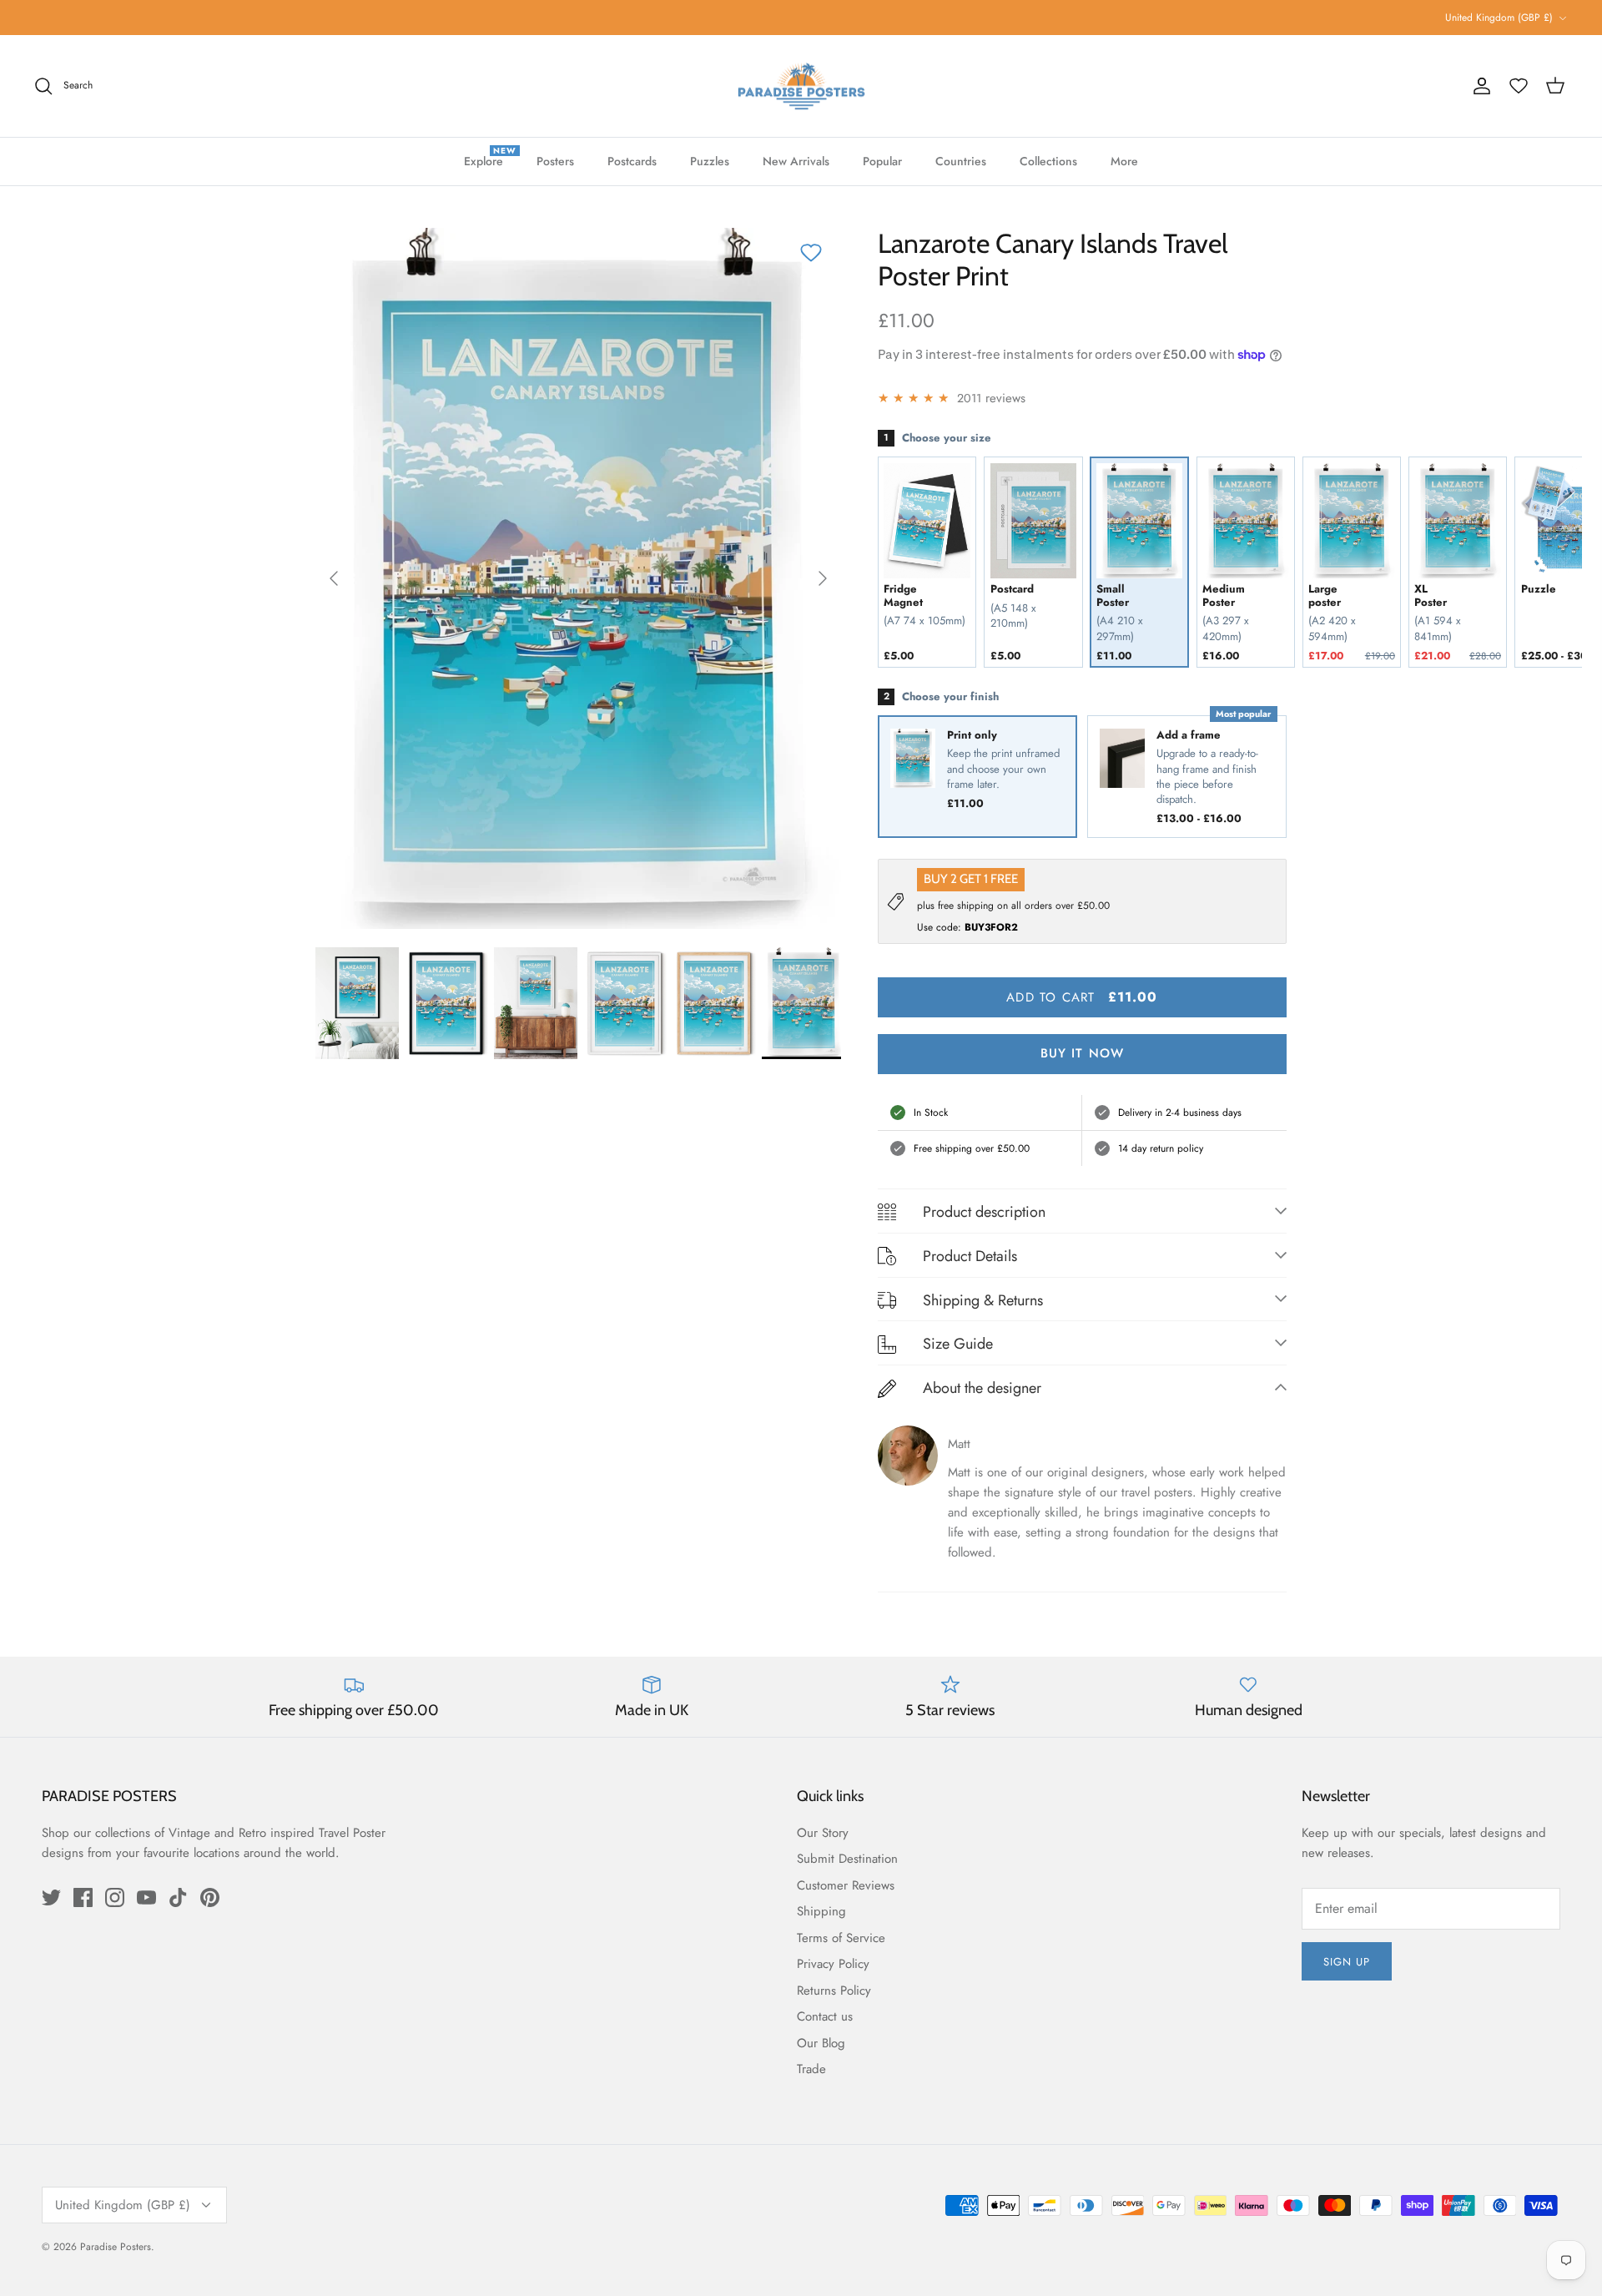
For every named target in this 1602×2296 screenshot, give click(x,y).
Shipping (821, 1911)
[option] (578, 578)
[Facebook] (83, 1897)
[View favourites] (1519, 86)
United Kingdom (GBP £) (1499, 18)
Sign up (1347, 1962)
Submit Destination (847, 1859)
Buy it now (1083, 1053)
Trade (811, 2069)
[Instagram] (115, 1897)
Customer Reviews (846, 1885)
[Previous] (334, 578)
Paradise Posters (116, 2247)
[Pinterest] (210, 1897)
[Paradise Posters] (801, 86)
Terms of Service (841, 1938)
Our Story (823, 1833)
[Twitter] (51, 1897)
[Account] (1482, 86)
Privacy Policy (833, 1964)
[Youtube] (146, 1897)
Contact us (825, 2016)
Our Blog (821, 2043)
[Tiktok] (178, 1897)
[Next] (823, 578)
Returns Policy (834, 1991)
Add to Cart (1082, 997)
